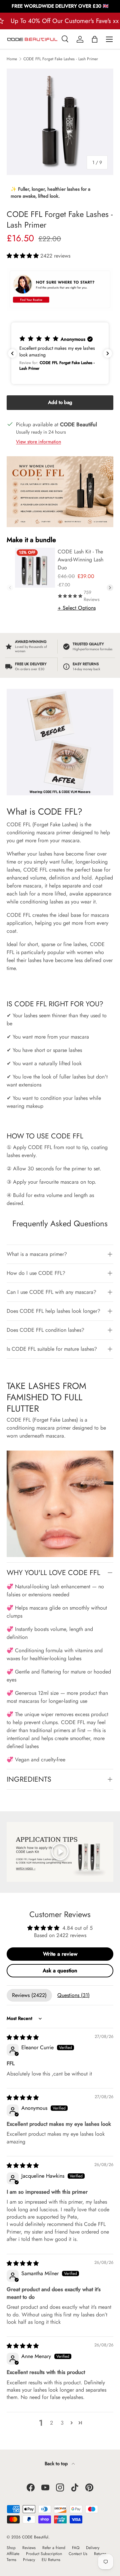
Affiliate (13, 2554)
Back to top (57, 2464)
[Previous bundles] (10, 588)
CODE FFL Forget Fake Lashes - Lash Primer (61, 59)
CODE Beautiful (35, 2537)
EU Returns (51, 2560)
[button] (95, 39)
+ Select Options (77, 608)
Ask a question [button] (60, 1971)
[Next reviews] (108, 353)
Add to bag (60, 402)
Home (12, 59)
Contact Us (78, 2554)
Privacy (29, 2560)
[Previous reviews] (12, 353)
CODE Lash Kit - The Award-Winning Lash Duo (80, 560)
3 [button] (62, 2423)
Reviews (29, 2548)
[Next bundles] (110, 588)
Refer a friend (54, 2548)
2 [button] (51, 2423)
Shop (11, 2548)
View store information (38, 442)
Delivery (93, 2548)
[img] (23, 2037)
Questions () (73, 1995)
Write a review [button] (60, 1954)
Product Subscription (44, 2554)
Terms (11, 2560)
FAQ (76, 2548)
